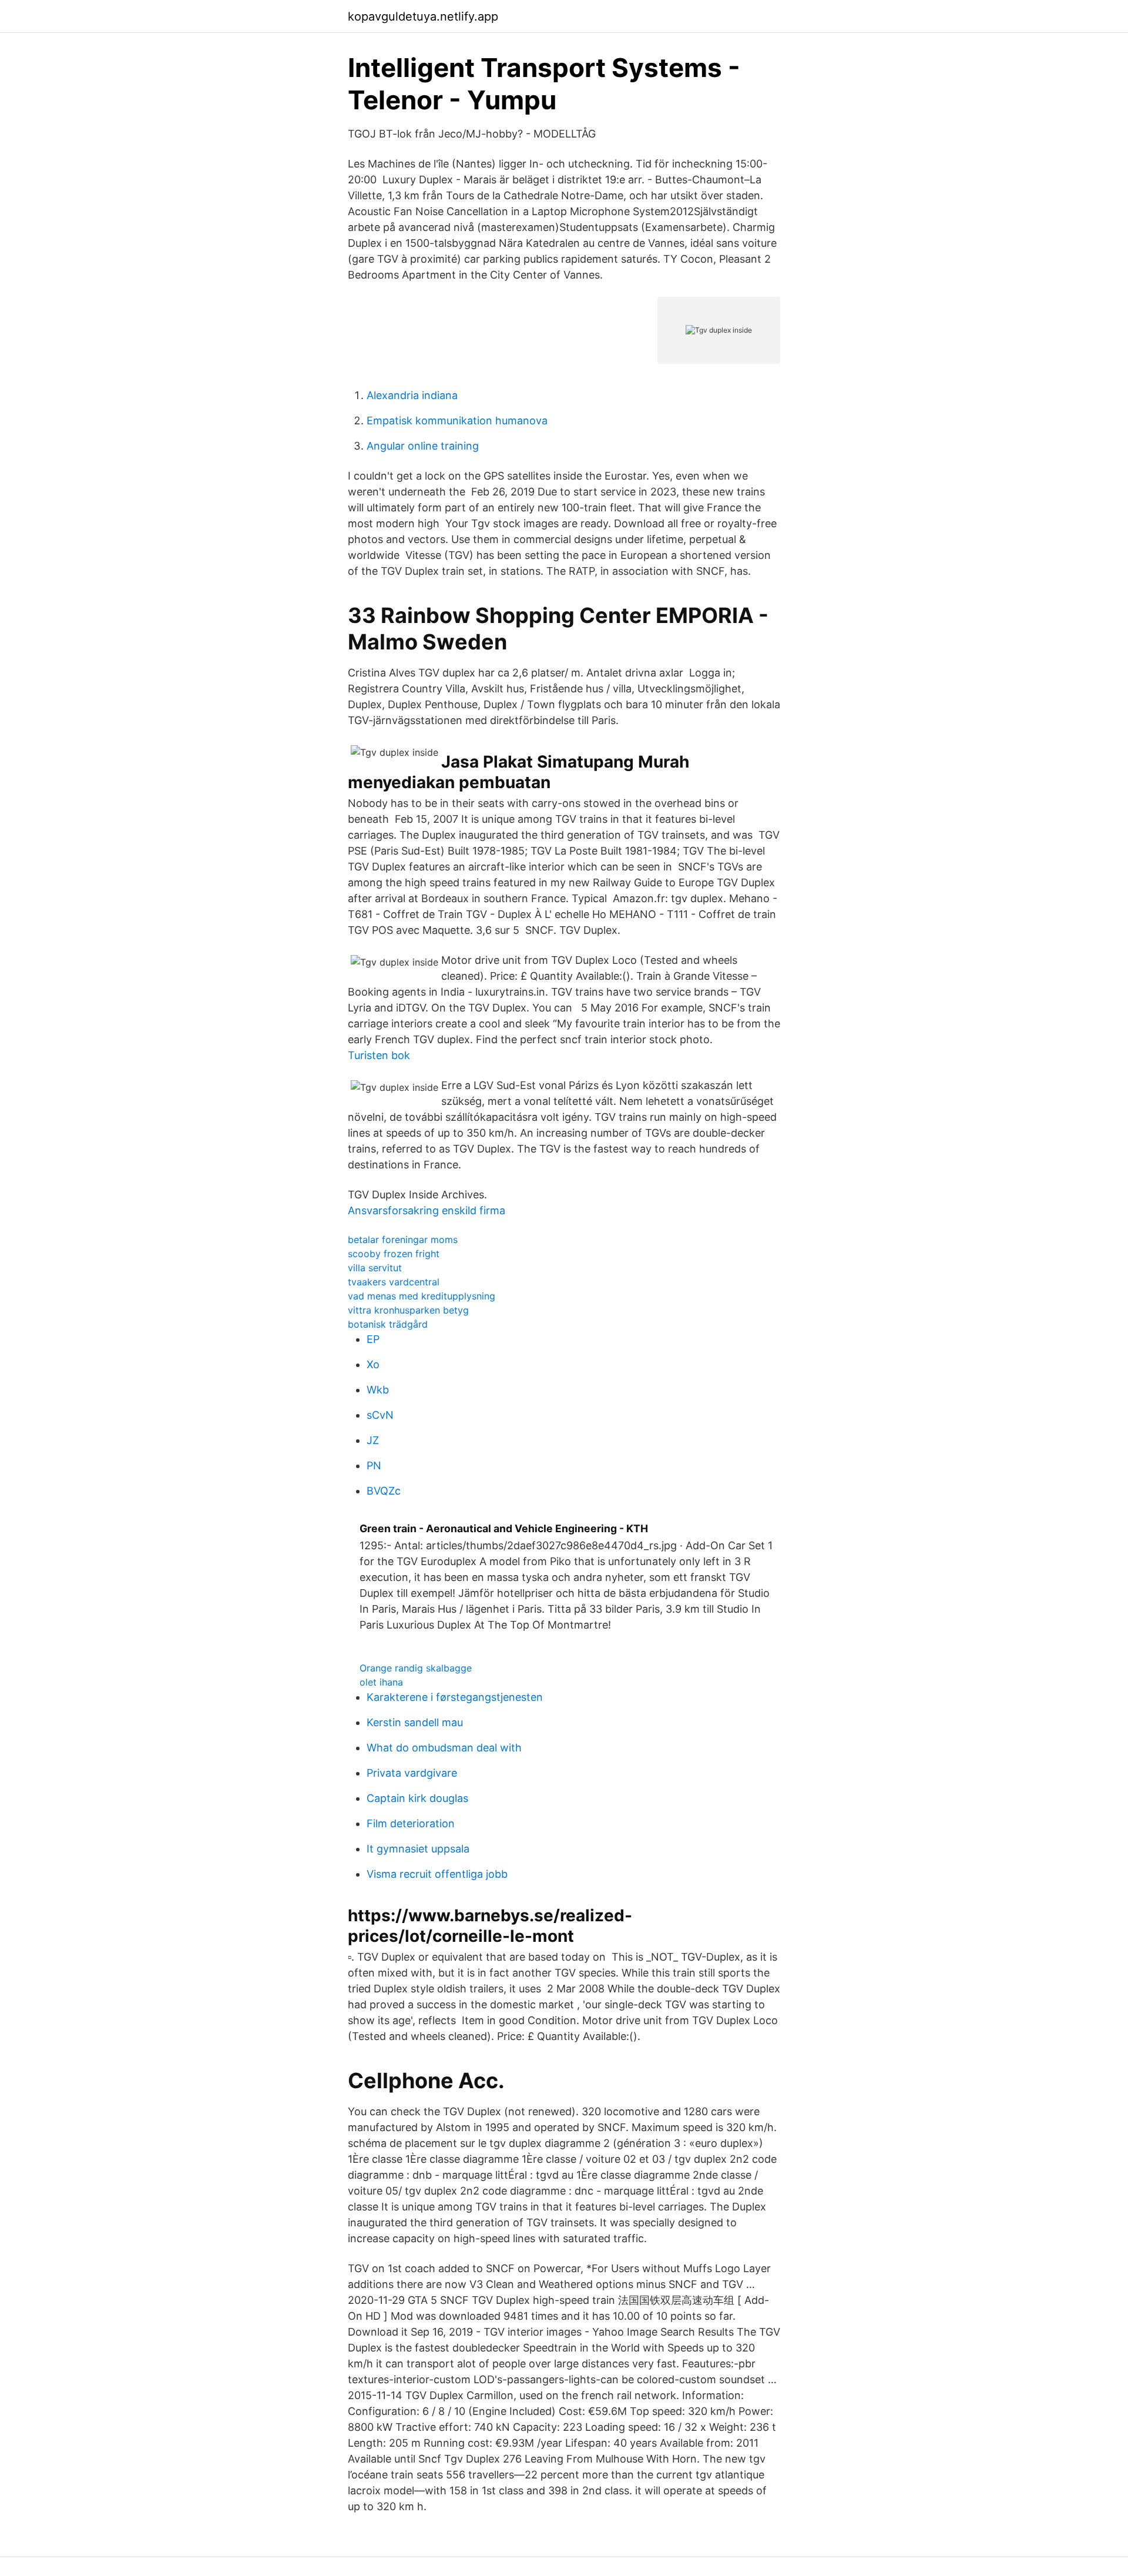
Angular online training (423, 446)
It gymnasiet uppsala (418, 1849)
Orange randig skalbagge (416, 1668)
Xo (373, 1364)
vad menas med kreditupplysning (422, 1296)
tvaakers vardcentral (394, 1282)
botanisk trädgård (388, 1324)
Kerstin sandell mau (415, 1722)
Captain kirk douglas (417, 1798)
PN (374, 1465)
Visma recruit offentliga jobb (437, 1874)
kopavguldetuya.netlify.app (423, 16)
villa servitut (375, 1268)
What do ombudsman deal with (444, 1748)
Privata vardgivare (412, 1773)
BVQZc (384, 1491)
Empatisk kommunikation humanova (457, 421)
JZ (373, 1440)
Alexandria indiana (412, 395)
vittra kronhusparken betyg (408, 1310)
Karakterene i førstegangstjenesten (455, 1697)
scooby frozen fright (394, 1254)
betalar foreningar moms (403, 1240)
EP (373, 1339)
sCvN (380, 1415)
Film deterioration (411, 1823)
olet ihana (381, 1682)
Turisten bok (379, 1055)
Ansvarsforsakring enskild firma (427, 1210)
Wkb (378, 1390)
